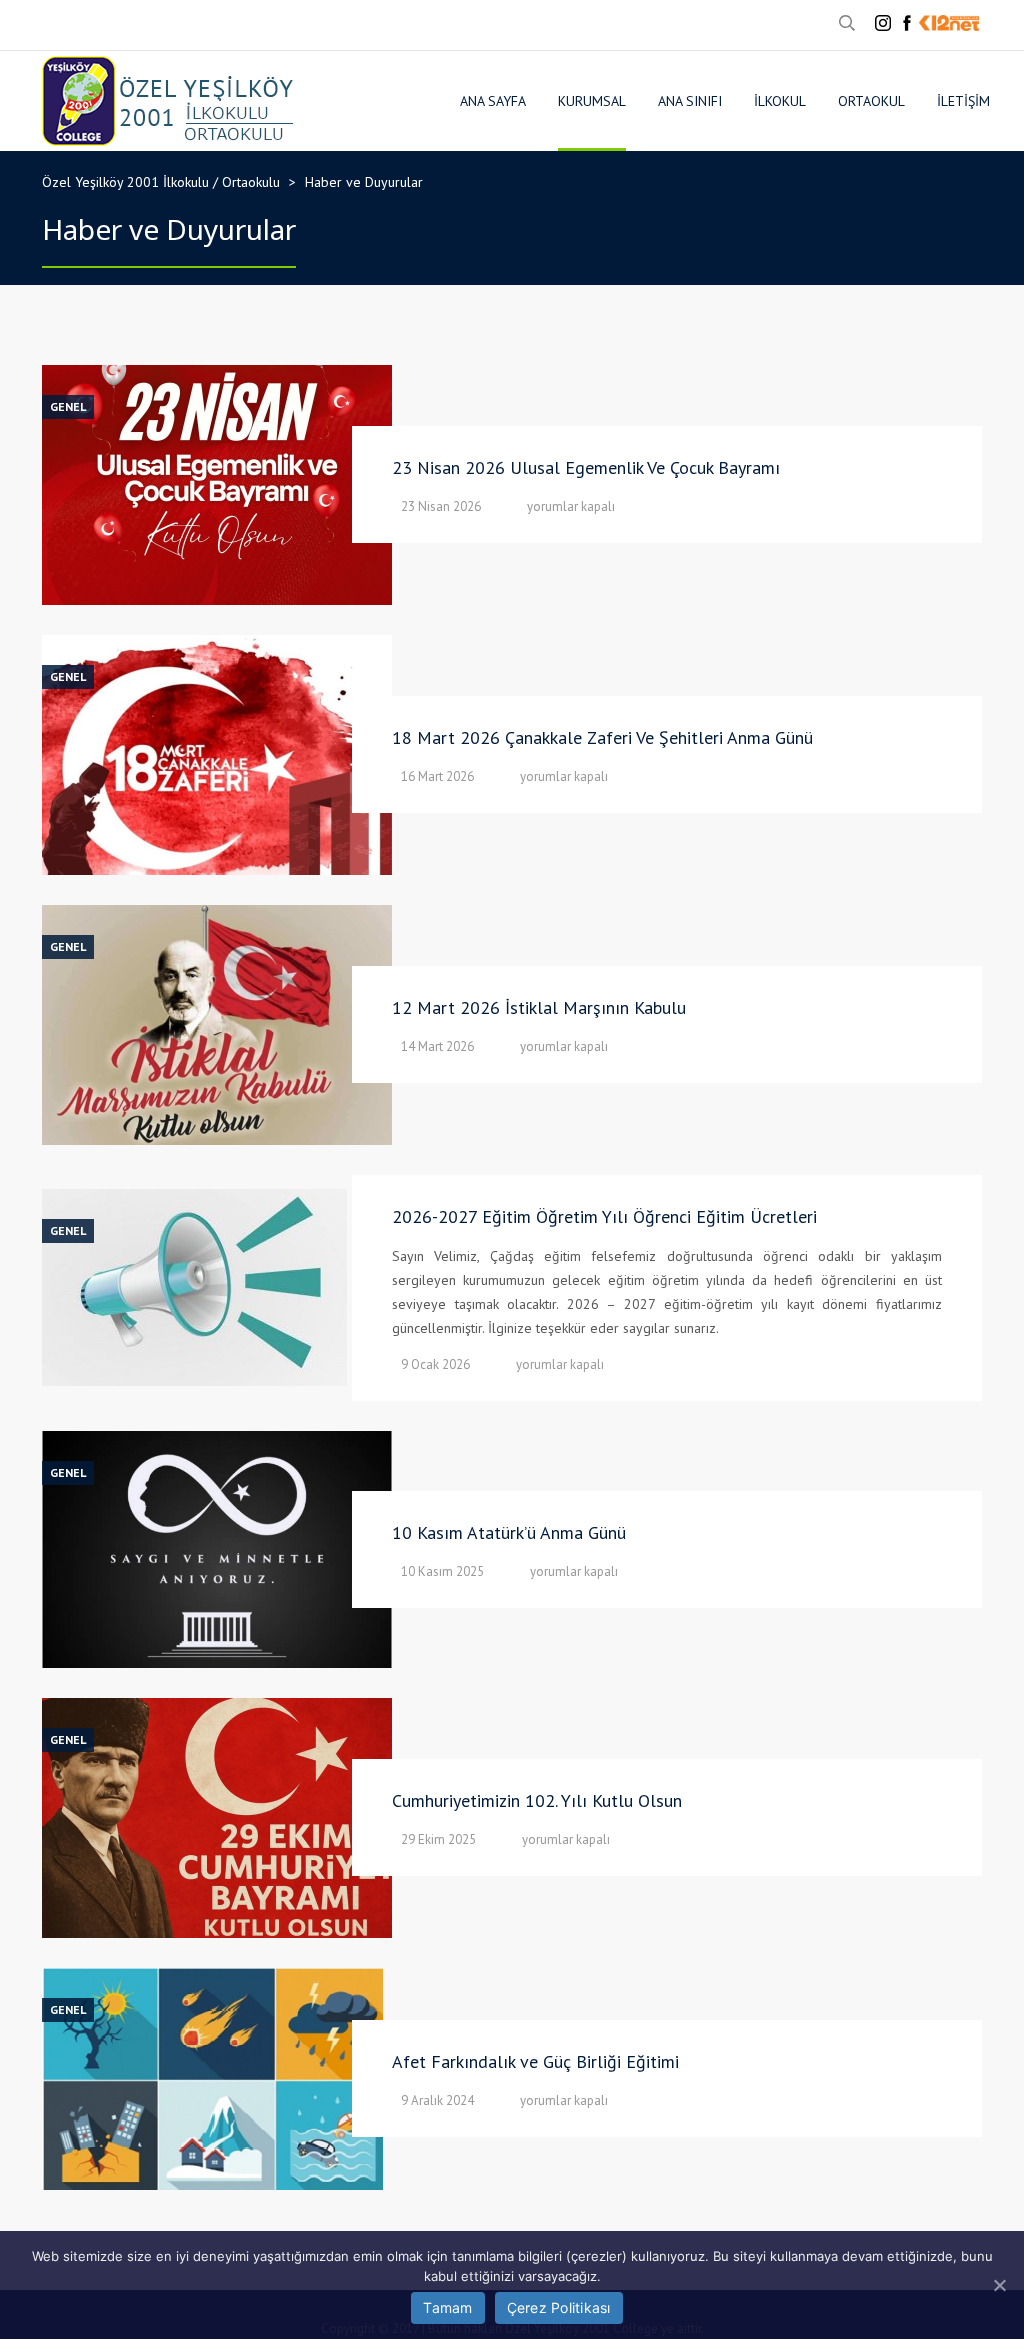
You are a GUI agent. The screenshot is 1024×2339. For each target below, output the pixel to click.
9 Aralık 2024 (437, 2100)
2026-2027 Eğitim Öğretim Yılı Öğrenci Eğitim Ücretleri (604, 1216)
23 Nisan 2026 (441, 506)
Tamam (447, 2307)
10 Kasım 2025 (442, 1571)
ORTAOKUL (871, 101)
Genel (68, 407)
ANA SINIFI (690, 101)
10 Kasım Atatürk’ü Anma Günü (509, 1532)
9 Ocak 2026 (435, 1364)
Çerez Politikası (559, 2307)
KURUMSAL (592, 101)
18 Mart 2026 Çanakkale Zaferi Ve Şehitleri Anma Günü (602, 737)
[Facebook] (907, 23)
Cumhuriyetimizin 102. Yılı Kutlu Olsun (537, 1800)
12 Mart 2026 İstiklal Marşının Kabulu (539, 1007)
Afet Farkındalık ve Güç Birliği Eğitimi (535, 2061)
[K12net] (949, 23)
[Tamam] (999, 2285)
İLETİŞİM (963, 101)
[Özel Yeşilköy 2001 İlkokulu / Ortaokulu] (168, 101)
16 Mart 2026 (437, 776)
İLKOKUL (780, 101)
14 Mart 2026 (437, 1046)
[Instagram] (883, 23)
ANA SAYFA (493, 101)
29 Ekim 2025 (438, 1839)
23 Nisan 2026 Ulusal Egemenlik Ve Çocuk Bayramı (586, 467)
